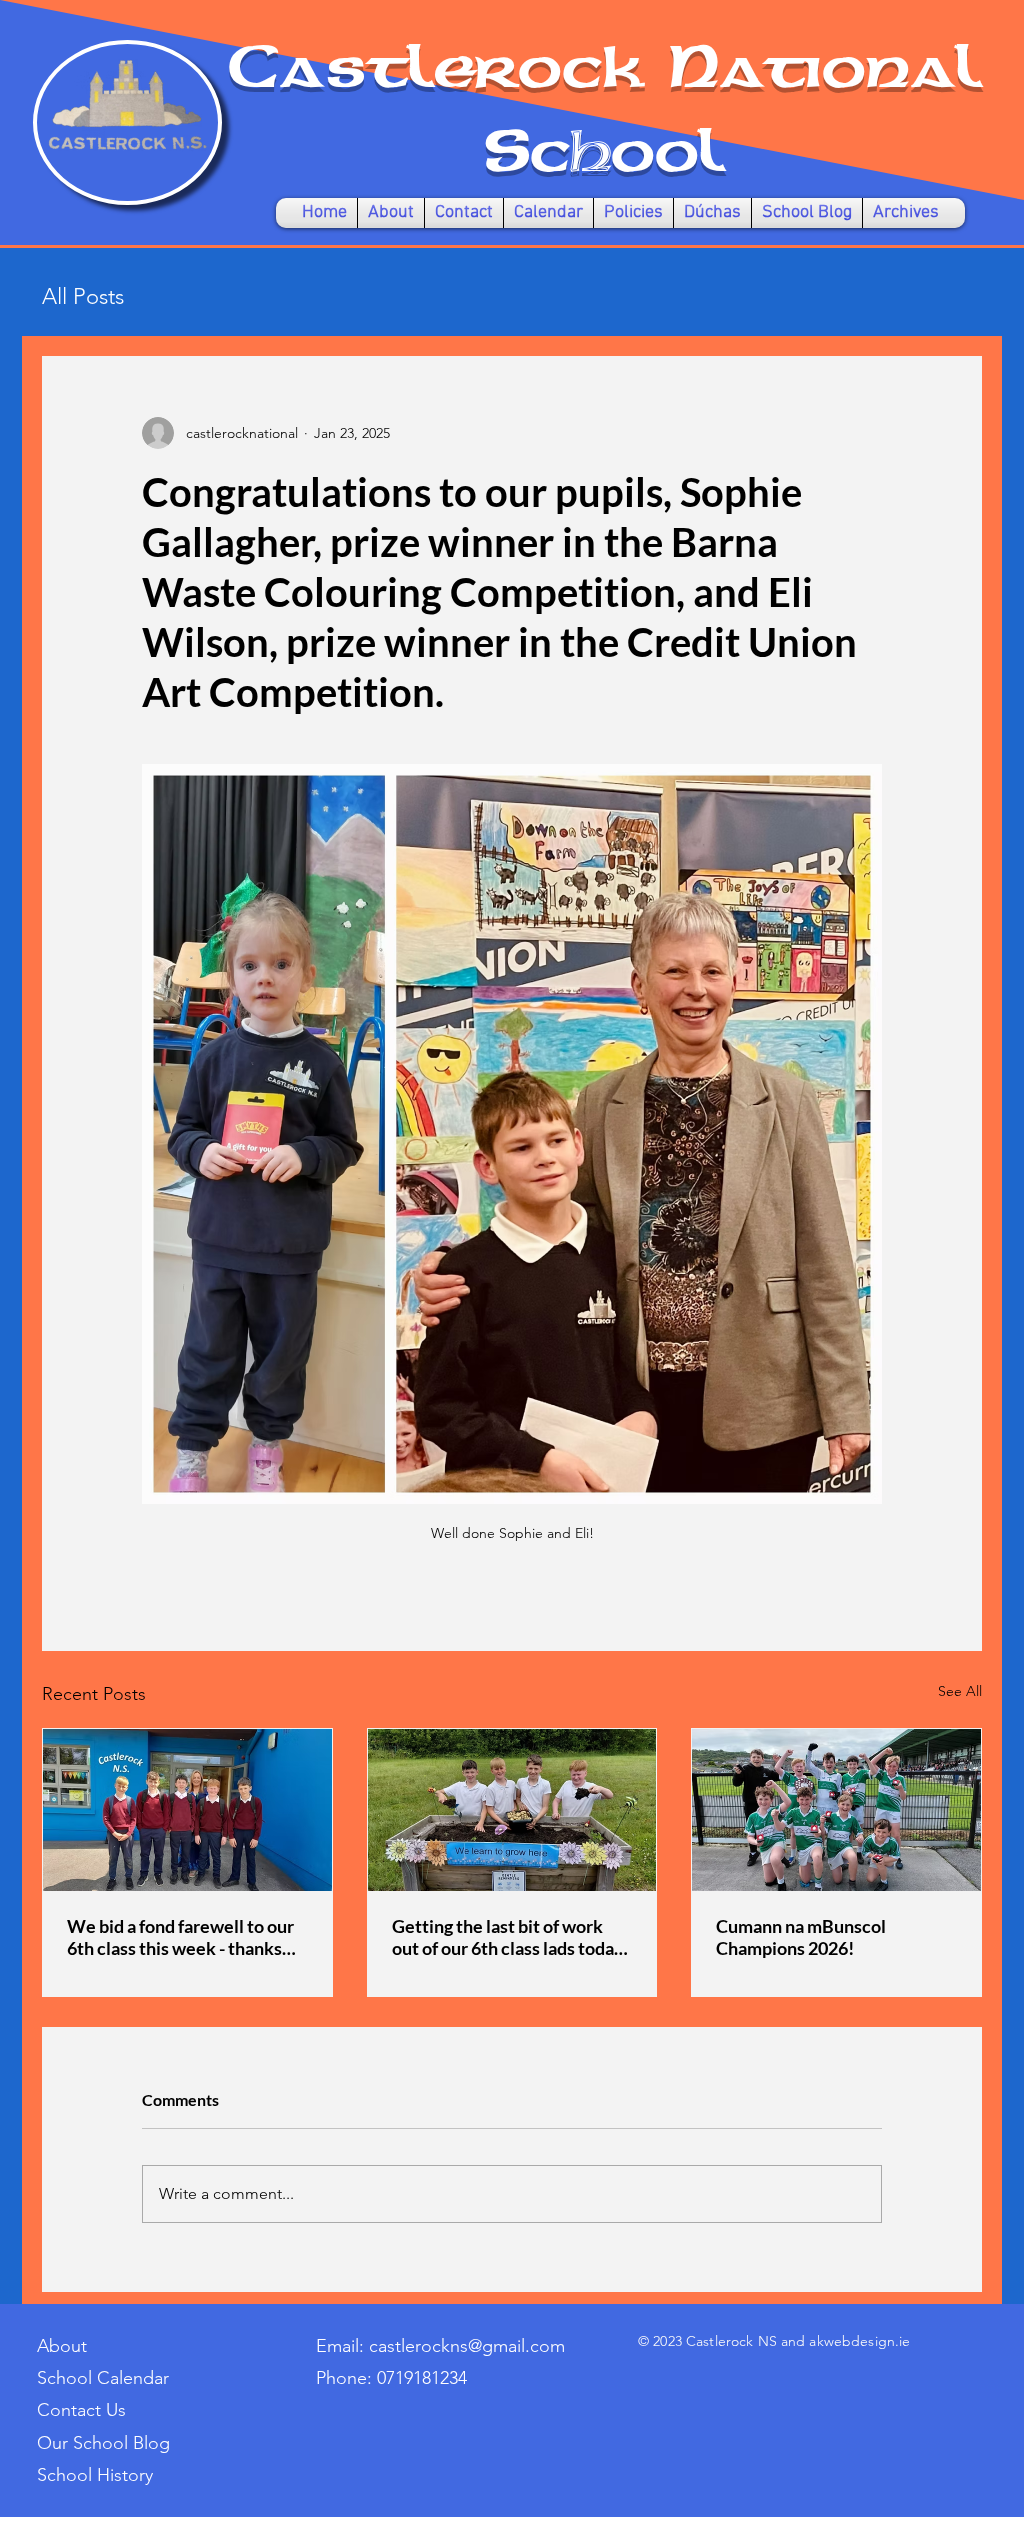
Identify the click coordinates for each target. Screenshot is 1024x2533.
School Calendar (103, 2378)
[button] (391, 213)
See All (960, 1691)
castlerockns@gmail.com (467, 2346)
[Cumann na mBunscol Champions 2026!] (836, 1810)
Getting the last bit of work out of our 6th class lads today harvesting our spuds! (508, 1937)
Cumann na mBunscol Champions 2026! (801, 1937)
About (62, 2346)
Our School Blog (103, 2443)
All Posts (83, 296)
